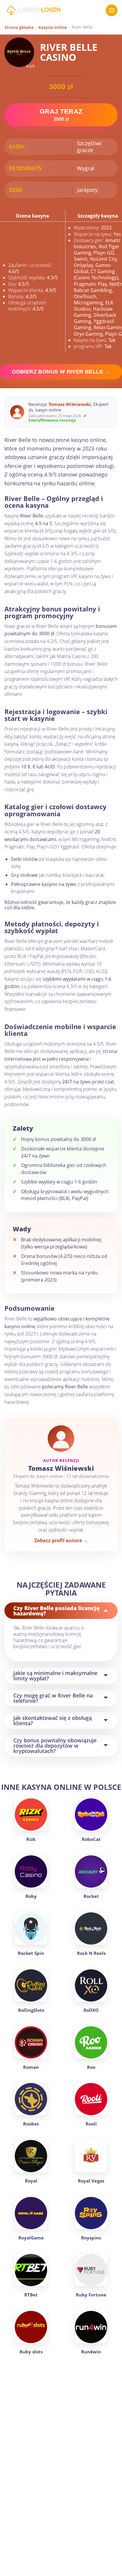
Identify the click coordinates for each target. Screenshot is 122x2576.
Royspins (91, 2238)
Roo (91, 2067)
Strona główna (19, 27)
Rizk (31, 1839)
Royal (31, 2181)
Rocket (91, 1896)
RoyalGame (31, 2238)
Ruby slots (31, 2352)
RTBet (31, 2295)
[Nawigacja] (112, 10)
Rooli (91, 2124)
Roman (31, 2067)
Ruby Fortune (91, 2295)
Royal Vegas (91, 2181)
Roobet (31, 2124)
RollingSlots (31, 2010)
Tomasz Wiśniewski (70, 404)
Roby (31, 1896)
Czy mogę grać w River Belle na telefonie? (53, 1698)
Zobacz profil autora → (61, 1541)
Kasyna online (53, 27)
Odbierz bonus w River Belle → (61, 372)
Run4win (91, 2352)
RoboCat (91, 1839)
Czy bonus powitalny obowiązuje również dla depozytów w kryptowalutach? (55, 1746)
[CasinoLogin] (33, 10)
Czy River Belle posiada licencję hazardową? (56, 1611)
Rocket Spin (31, 1953)
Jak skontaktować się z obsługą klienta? (53, 1720)
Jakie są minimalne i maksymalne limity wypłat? (55, 1676)
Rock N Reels (91, 1953)
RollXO (91, 2010)
